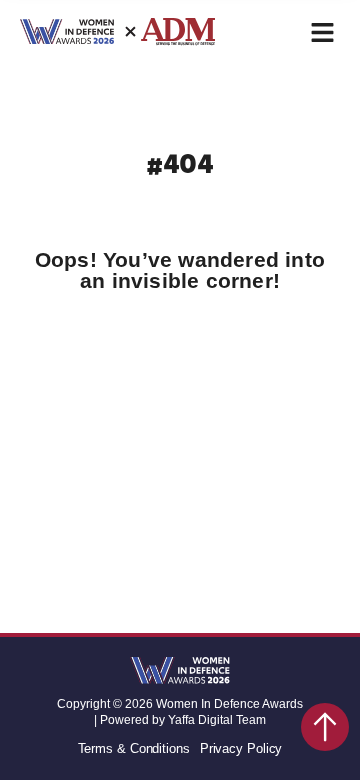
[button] (322, 32)
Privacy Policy (241, 748)
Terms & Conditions (134, 748)
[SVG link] (180, 672)
